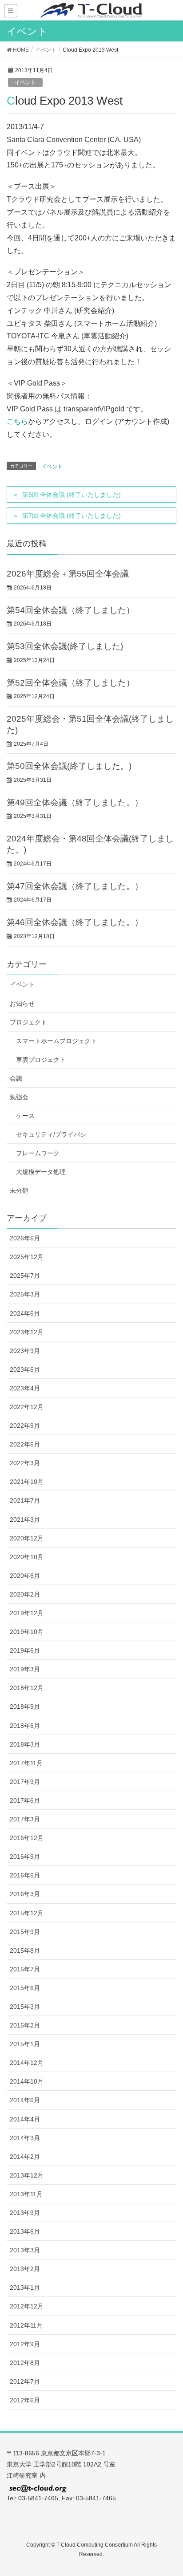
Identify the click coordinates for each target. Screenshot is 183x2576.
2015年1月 (25, 2044)
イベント (25, 82)
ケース (25, 1116)
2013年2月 (25, 2269)
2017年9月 (25, 1782)
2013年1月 (25, 2288)
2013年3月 (25, 2250)
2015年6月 (25, 1988)
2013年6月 (25, 2231)
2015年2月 (25, 2025)
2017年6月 (25, 1800)
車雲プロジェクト (41, 1060)
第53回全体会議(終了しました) (65, 646)
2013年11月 (26, 2194)
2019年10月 (27, 1632)
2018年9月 (25, 1706)
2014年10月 (27, 2081)
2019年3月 (25, 1669)
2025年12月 (27, 1257)
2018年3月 (25, 1744)
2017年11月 (26, 1763)
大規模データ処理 (41, 1172)
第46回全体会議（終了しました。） (75, 922)
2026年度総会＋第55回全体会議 (68, 574)
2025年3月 (25, 1294)
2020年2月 (25, 1594)
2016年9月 (25, 1857)
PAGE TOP (169, 2491)
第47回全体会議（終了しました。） (75, 886)
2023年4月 (25, 1388)
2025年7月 (25, 1276)
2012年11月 (26, 2325)
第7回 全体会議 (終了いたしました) (72, 516)
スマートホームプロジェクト (56, 1041)
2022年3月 (25, 1463)
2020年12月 (27, 1538)
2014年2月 (25, 2157)
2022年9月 (25, 1426)
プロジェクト (28, 1022)
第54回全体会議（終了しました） (71, 610)
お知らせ (22, 1004)
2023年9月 (25, 1351)
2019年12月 (27, 1613)
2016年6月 (25, 1875)
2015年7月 (25, 1969)
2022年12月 (27, 1407)
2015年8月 (25, 1950)
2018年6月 (25, 1726)
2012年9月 (25, 2344)
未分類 (19, 1190)
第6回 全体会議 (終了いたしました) (72, 495)
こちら (17, 421)
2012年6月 (25, 2400)
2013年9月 (25, 2213)
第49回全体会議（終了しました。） (75, 802)
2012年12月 (27, 2306)
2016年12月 (27, 1838)
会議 (16, 1078)
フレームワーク (38, 1153)
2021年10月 (27, 1482)
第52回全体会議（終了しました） (71, 683)
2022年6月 (25, 1444)
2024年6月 (25, 1313)
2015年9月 (25, 1932)
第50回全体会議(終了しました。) (69, 766)
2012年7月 (25, 2381)
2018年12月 (27, 1688)
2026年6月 (25, 1238)
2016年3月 (25, 1894)
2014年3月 (25, 2138)
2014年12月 (27, 2063)
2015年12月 (27, 1913)
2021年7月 (25, 1500)
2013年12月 (27, 2175)
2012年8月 (25, 2363)
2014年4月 (25, 2119)
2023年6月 (25, 1369)
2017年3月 (25, 1819)
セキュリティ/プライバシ (51, 1134)
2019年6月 (25, 1650)
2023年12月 (27, 1332)
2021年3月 (25, 1520)
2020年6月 (25, 1576)
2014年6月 (25, 2100)
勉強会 (19, 1097)
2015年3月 (25, 2007)
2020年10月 (27, 1557)
